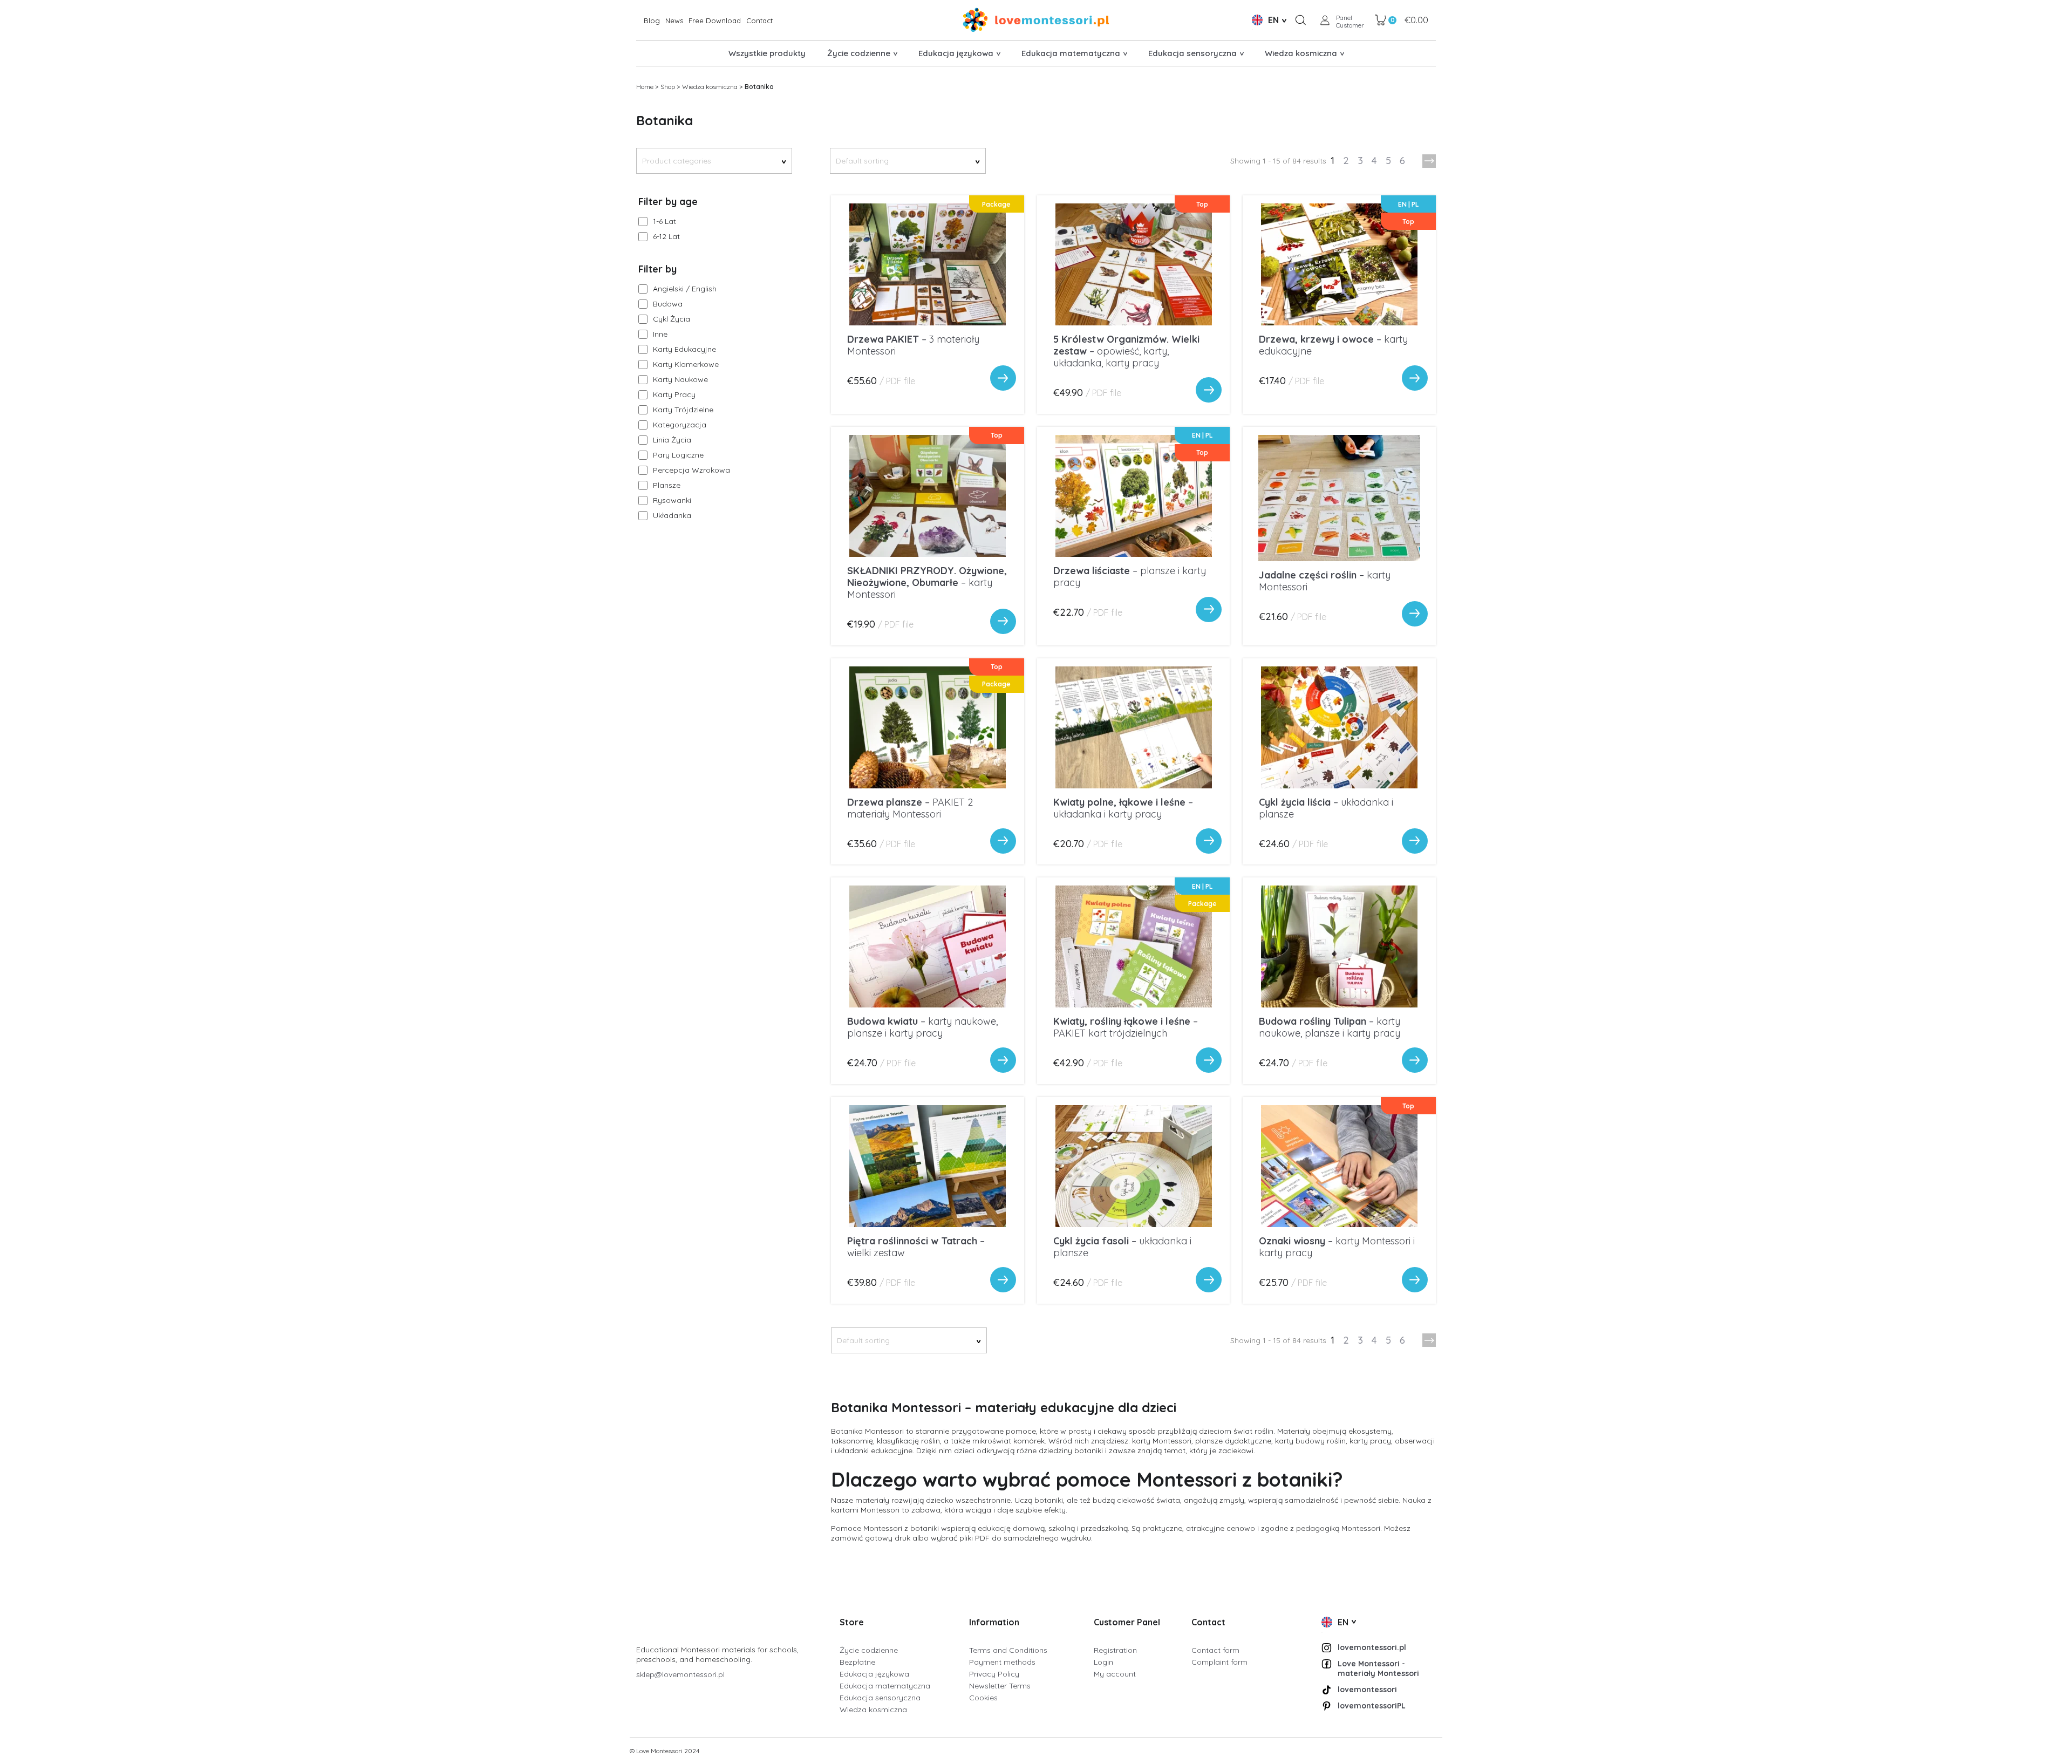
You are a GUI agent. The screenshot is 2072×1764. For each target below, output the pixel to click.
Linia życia (672, 440)
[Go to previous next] (1429, 161)
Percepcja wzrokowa (691, 470)
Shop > (670, 87)
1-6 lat (664, 221)
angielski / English (685, 289)
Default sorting (908, 161)
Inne (660, 334)
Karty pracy (674, 394)
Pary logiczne (678, 455)
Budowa (668, 304)
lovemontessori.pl (1372, 1647)
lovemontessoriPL (1372, 1706)
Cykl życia (672, 319)
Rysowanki (672, 500)
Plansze (667, 485)
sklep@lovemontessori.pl (680, 1674)
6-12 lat (666, 236)
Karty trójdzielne (683, 410)
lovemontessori (1367, 1690)
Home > (647, 87)
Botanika (759, 87)
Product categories (714, 161)
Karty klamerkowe (686, 364)
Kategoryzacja (680, 425)
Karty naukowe (680, 379)
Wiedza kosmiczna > (712, 87)
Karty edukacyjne (684, 349)
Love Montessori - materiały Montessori (1378, 1668)
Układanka (672, 515)
